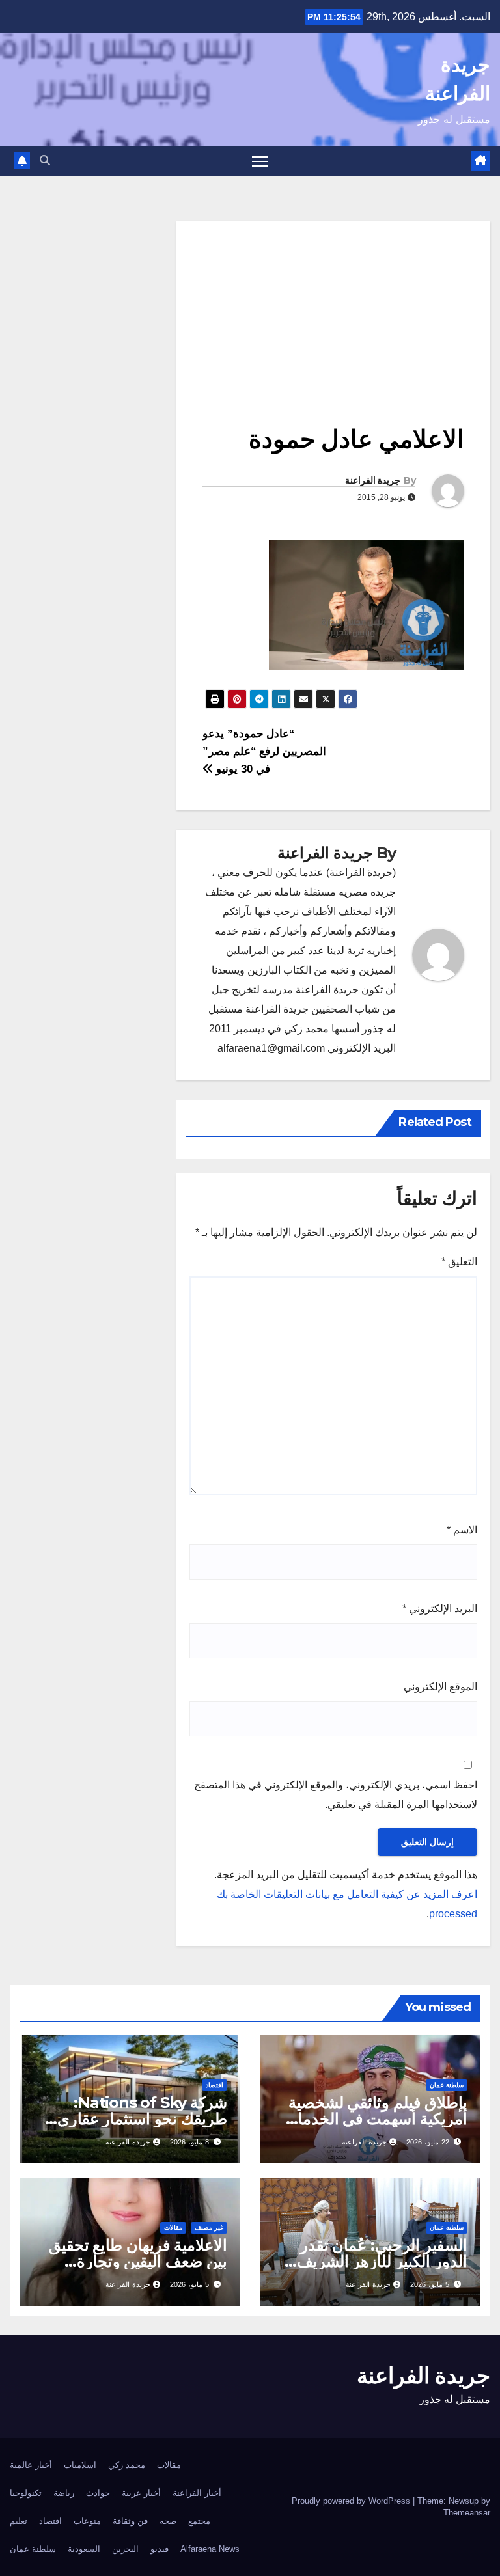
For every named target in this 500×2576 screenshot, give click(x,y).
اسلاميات (80, 2465)
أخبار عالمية (31, 2465)
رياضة (64, 2493)
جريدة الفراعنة (373, 480)
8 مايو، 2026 (189, 2142)
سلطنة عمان (447, 2085)
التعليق (459, 1262)
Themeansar (467, 2513)
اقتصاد (215, 2085)
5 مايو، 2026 (430, 2284)
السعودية (84, 2549)
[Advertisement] (333, 312)
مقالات (173, 2227)
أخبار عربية (141, 2493)
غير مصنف (209, 2227)
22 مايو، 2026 (428, 2142)
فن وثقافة (130, 2521)
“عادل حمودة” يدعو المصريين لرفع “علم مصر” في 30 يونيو (264, 751)
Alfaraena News (210, 2549)
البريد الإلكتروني (440, 1609)
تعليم (19, 2521)
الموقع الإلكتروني (440, 1687)
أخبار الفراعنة (197, 2493)
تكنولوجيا (26, 2493)
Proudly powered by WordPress (352, 2501)
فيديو (160, 2549)
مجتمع (199, 2521)
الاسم (462, 1530)
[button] (45, 160)
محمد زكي (127, 2465)
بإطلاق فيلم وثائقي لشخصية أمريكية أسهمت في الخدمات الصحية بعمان (375, 2119)
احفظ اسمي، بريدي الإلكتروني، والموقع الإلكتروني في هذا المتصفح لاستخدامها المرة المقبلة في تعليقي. (336, 1795)
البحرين (125, 2549)
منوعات (87, 2521)
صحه (168, 2521)
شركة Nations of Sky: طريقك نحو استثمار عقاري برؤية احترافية (142, 2119)
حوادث (98, 2493)
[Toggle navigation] (260, 161)
